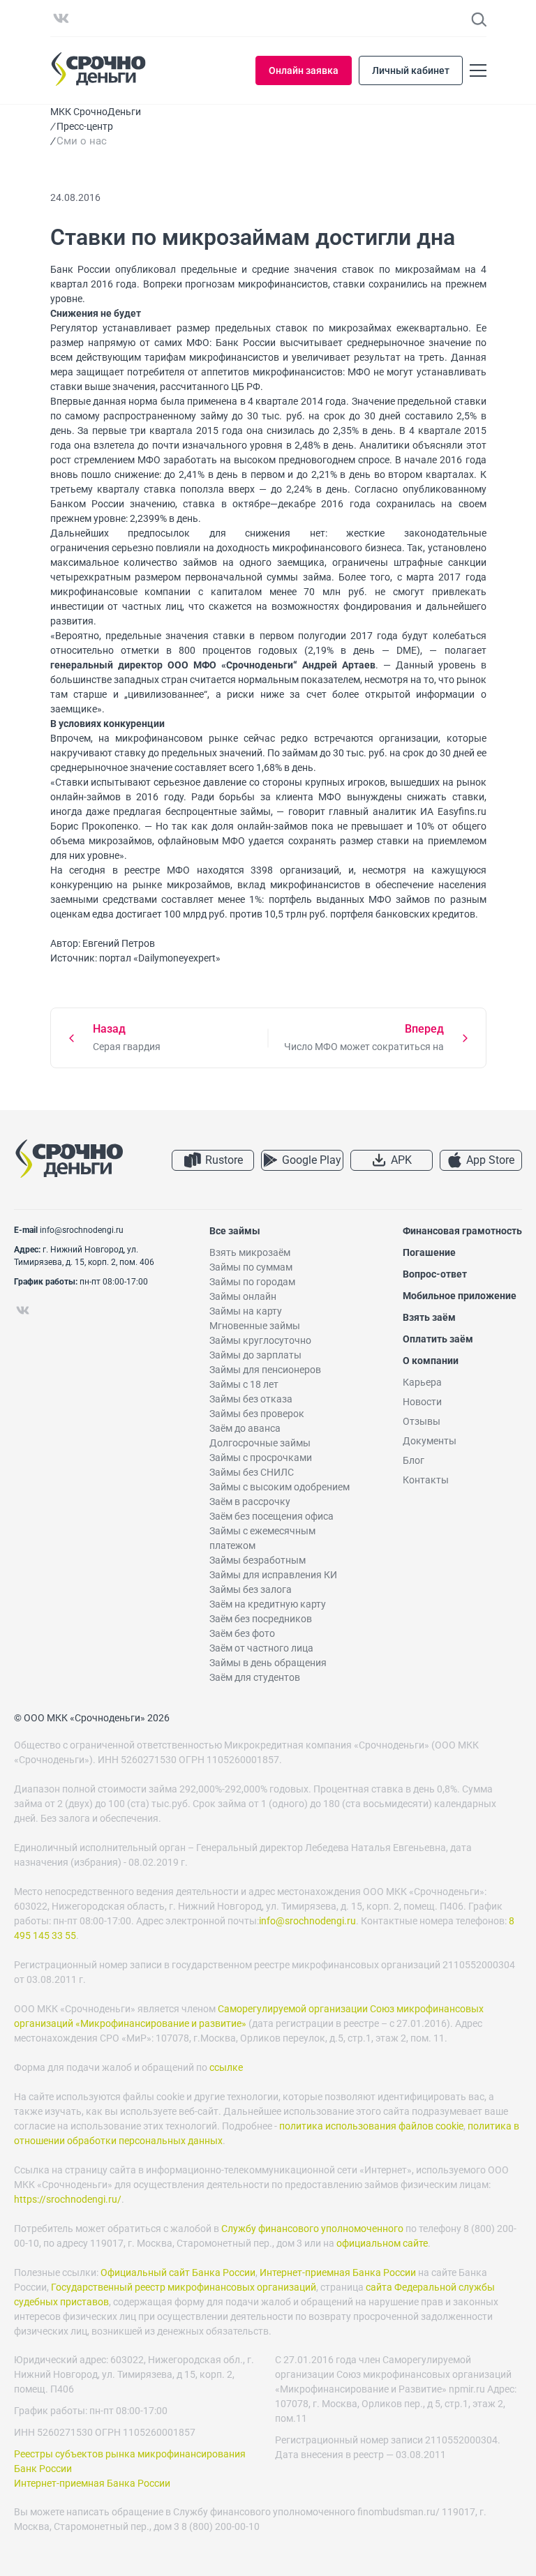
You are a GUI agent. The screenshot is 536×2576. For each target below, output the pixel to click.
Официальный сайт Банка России (178, 2272)
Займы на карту (246, 1311)
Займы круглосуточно (260, 1340)
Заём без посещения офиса (271, 1516)
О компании (431, 1361)
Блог (414, 1460)
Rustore (224, 1160)
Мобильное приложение (460, 1296)
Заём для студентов (255, 1677)
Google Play (312, 1160)
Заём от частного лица (261, 1648)
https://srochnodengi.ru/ (68, 2199)
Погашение (429, 1252)
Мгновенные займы (255, 1326)
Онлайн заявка (304, 70)
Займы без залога (251, 1589)
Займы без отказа (251, 1399)
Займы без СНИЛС (252, 1472)
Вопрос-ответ (435, 1274)
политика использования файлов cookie (371, 2126)
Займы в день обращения (268, 1663)
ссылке (226, 2067)
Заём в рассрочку (250, 1502)
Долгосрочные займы (260, 1443)
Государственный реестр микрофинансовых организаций (184, 2287)
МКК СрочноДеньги (96, 112)
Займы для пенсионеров (265, 1370)
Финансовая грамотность (462, 1231)
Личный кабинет (411, 70)
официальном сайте (382, 2243)
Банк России (43, 2469)
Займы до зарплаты (255, 1355)
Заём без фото (242, 1633)
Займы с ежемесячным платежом (262, 1538)
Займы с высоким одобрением (280, 1487)
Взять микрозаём (250, 1252)
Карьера (422, 1382)
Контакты (426, 1480)
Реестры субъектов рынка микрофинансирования (130, 2454)
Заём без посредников (261, 1619)
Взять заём (429, 1317)
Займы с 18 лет (244, 1384)
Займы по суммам (251, 1267)
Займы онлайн (243, 1296)
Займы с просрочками (261, 1458)
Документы (430, 1441)
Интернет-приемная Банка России (338, 2272)
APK (401, 1160)
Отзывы (422, 1421)
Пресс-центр (85, 126)
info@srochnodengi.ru (82, 1230)
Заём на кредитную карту (268, 1604)
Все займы (235, 1231)
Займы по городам (252, 1282)
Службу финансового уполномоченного (312, 2229)
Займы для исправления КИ (273, 1575)
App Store (490, 1160)
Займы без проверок (257, 1414)
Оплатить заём (438, 1339)
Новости (422, 1402)
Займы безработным (258, 1560)
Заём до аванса (245, 1428)
